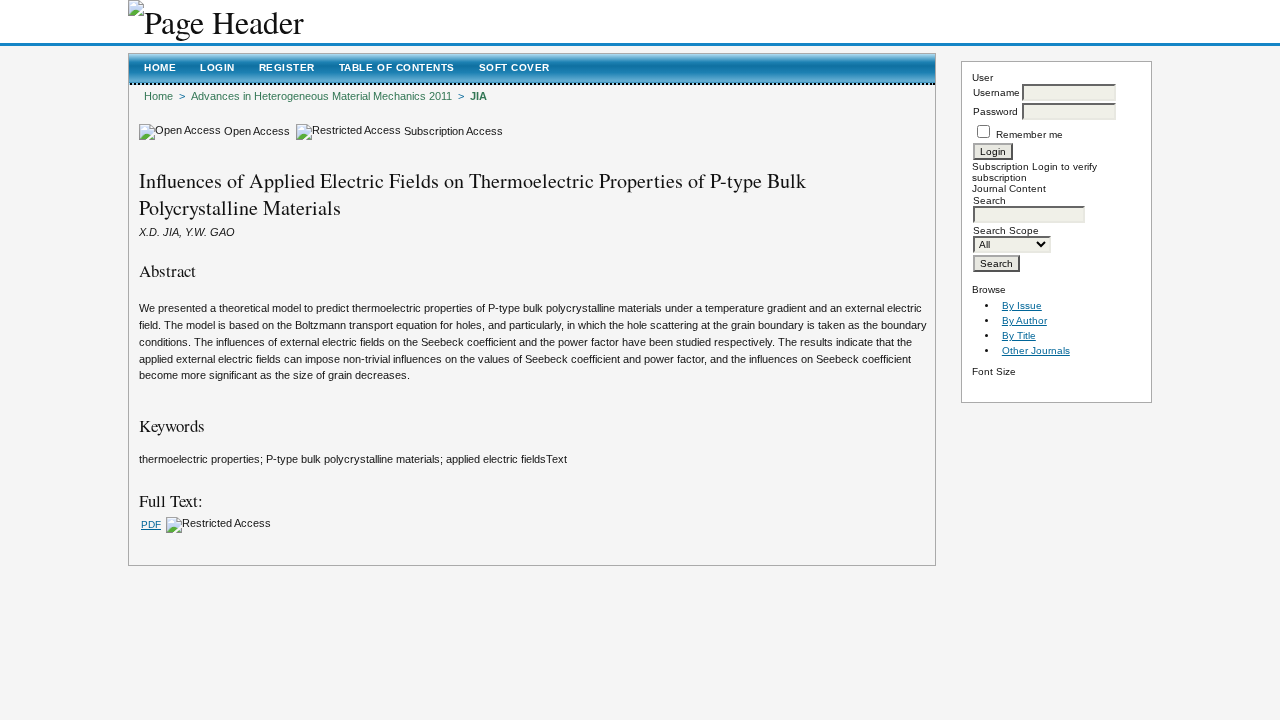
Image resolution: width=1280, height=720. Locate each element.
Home (160, 67)
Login (217, 67)
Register (287, 67)
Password (995, 111)
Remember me (1029, 134)
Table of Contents (397, 67)
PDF (151, 524)
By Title (1019, 335)
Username (996, 92)
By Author (1024, 320)
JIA (478, 96)
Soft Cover (514, 67)
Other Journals (1036, 350)
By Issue (1022, 305)
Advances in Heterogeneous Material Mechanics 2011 (321, 96)
